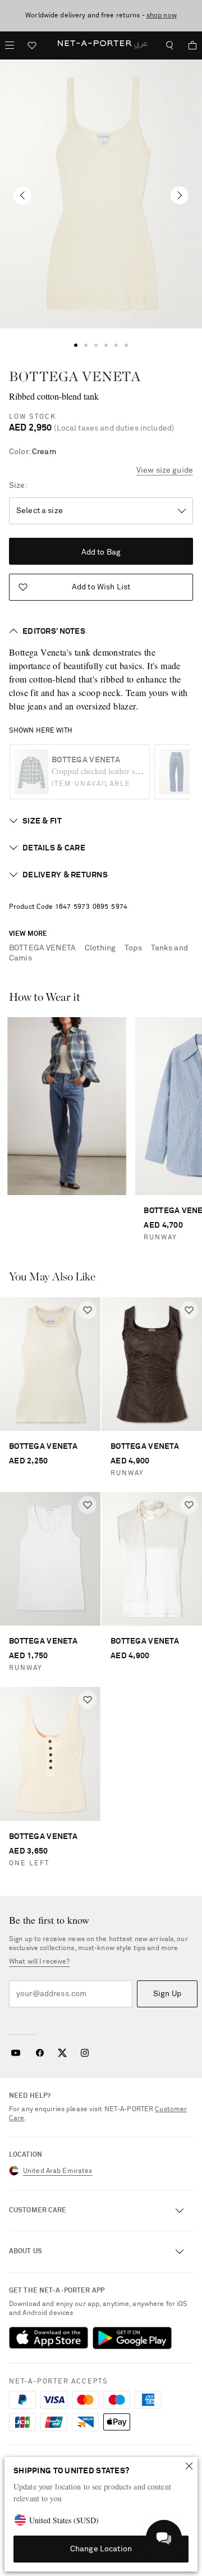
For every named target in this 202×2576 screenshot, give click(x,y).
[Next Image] (180, 195)
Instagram (85, 2053)
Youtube (15, 2053)
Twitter (62, 2053)
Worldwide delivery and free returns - (101, 16)
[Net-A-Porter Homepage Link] (101, 45)
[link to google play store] (132, 2338)
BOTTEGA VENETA (75, 376)
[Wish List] (32, 47)
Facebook (40, 2053)
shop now (162, 16)
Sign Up (167, 1994)
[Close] (189, 2466)
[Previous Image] (22, 195)
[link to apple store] (49, 2338)
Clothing (100, 948)
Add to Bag (101, 552)
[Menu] (10, 45)
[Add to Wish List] (88, 1310)
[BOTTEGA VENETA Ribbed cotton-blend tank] (101, 194)
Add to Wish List (101, 587)
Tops (133, 948)
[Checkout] (188, 45)
